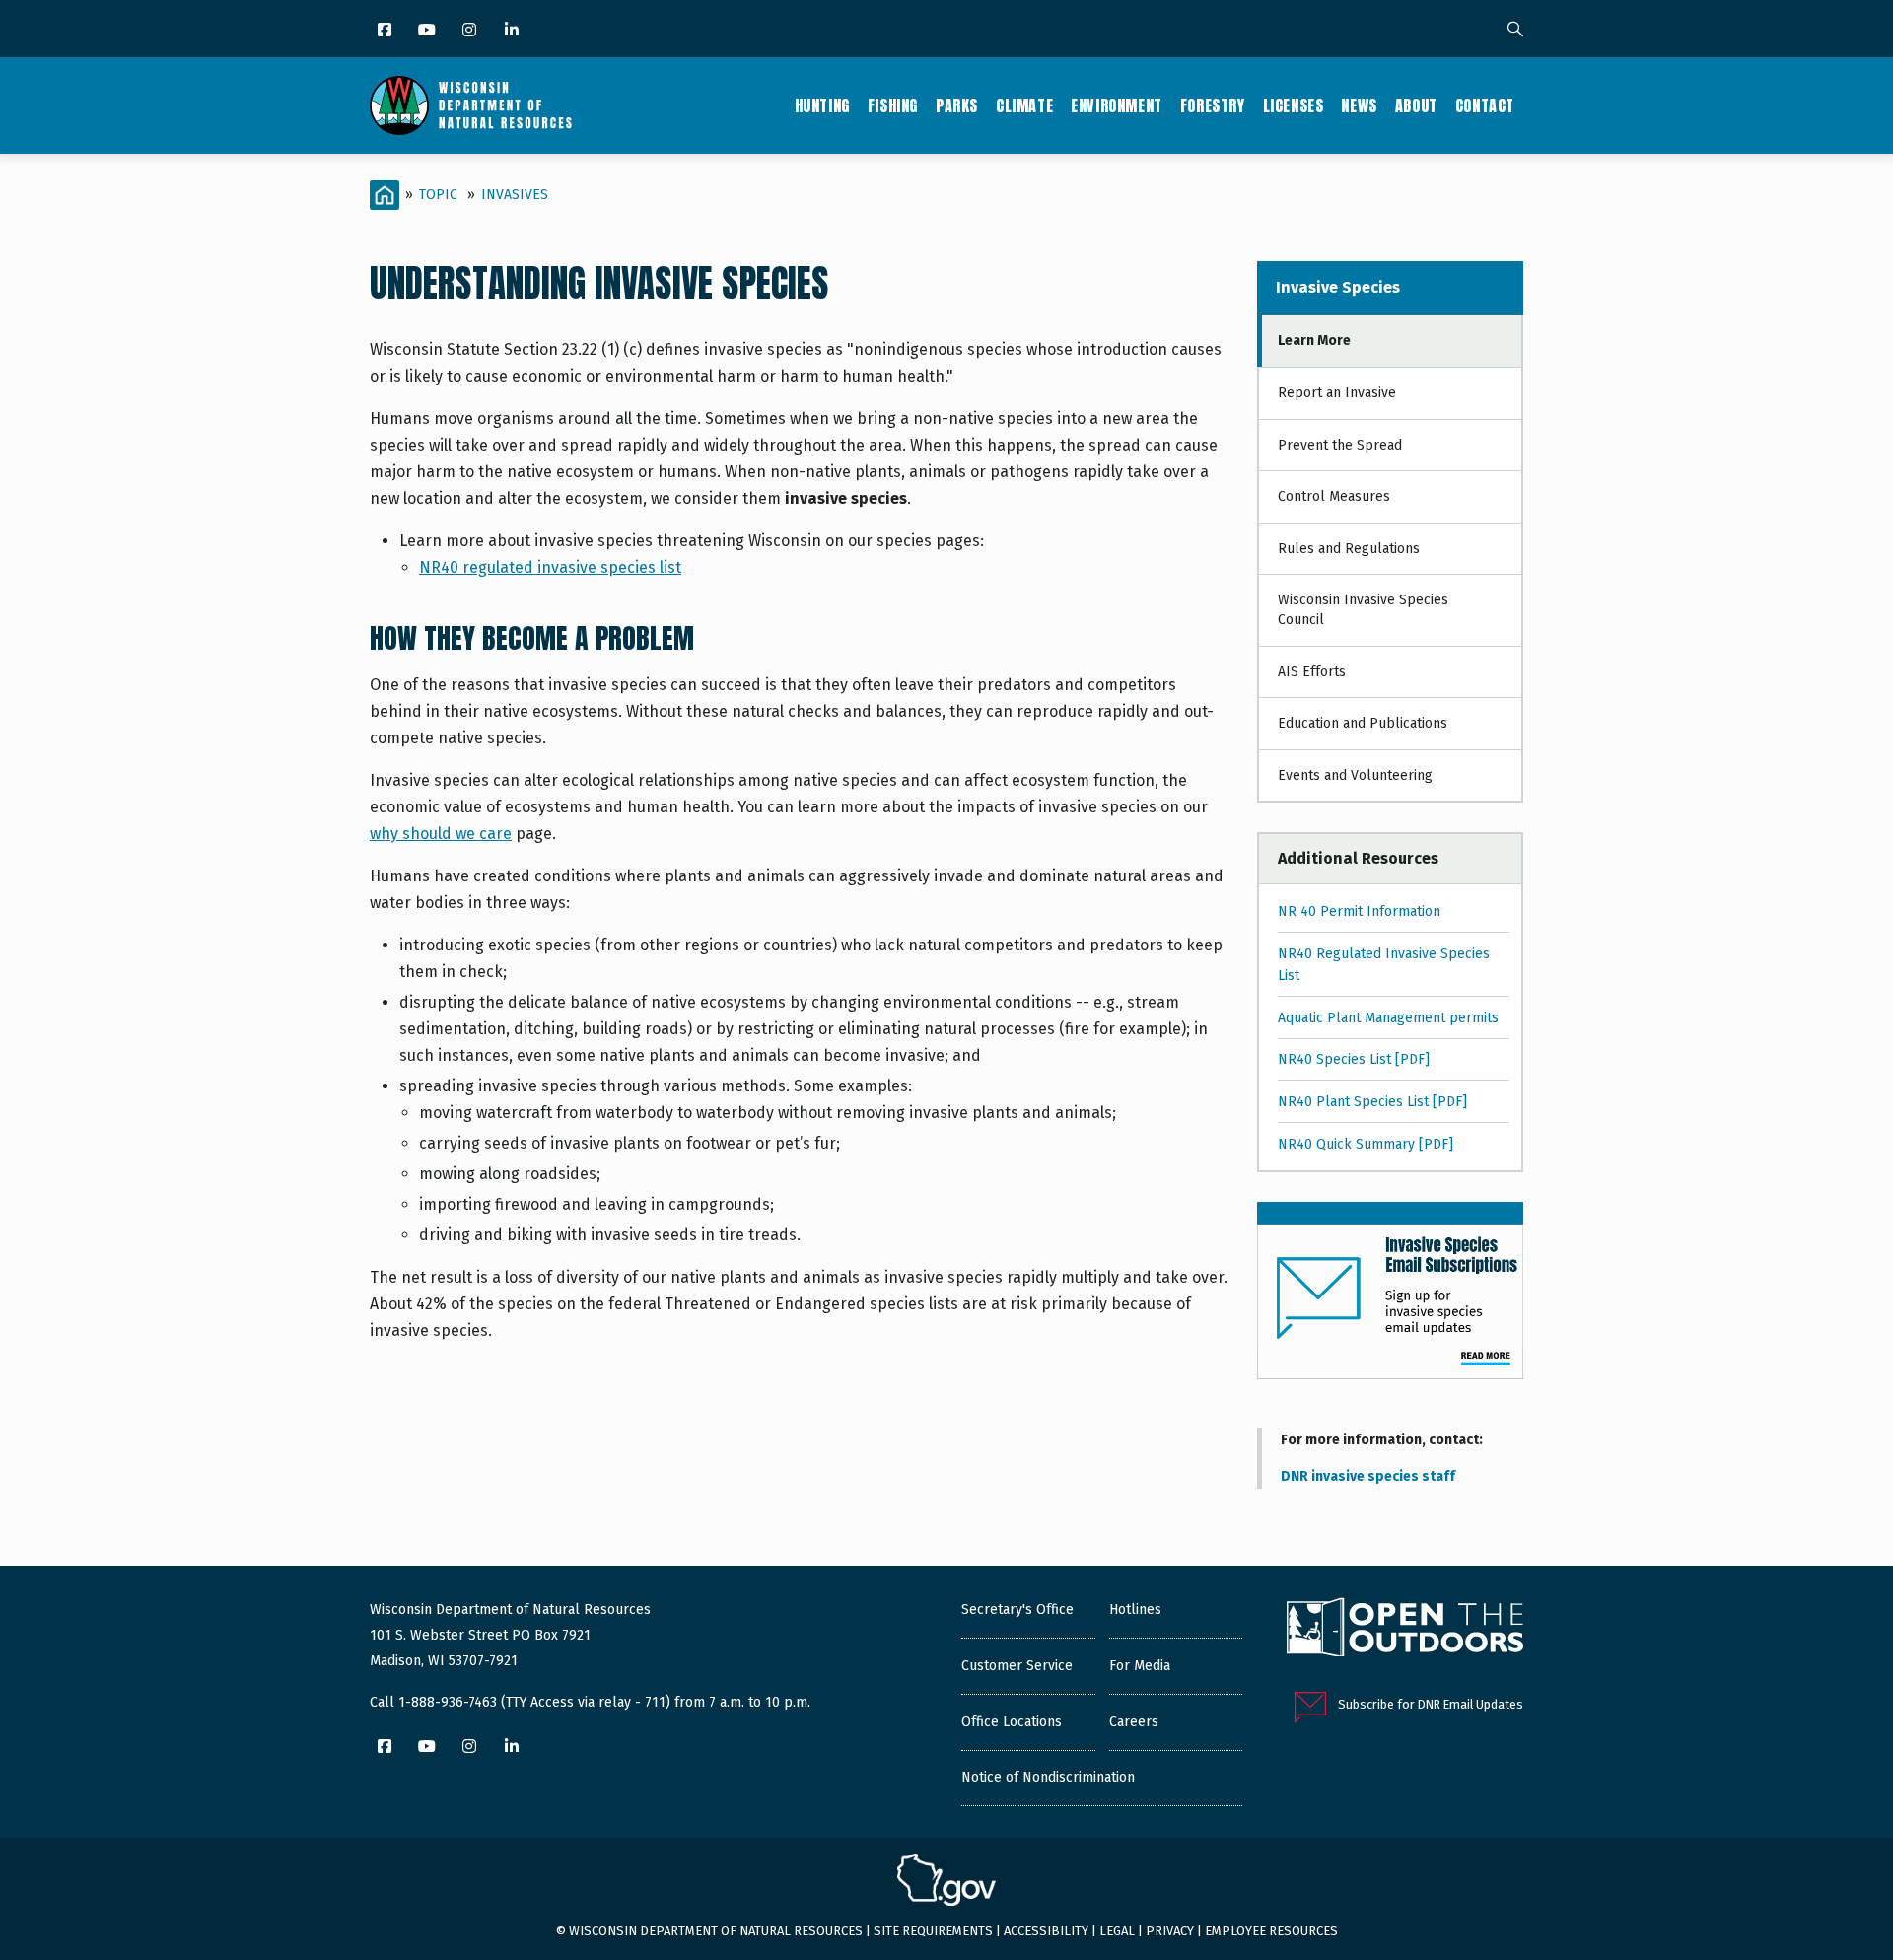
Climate (1024, 105)
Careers (1134, 1722)
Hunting (822, 105)
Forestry (1213, 105)
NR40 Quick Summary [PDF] (1366, 1144)
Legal (1117, 1931)
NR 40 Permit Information (1359, 911)
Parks (957, 105)
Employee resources (1271, 1931)
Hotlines (1135, 1610)
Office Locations (1012, 1722)
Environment (1117, 105)
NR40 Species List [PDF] (1354, 1059)
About (1416, 105)
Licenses (1294, 105)
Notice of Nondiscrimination (1048, 1777)
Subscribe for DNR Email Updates (1431, 1704)
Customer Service (1017, 1666)
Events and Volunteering (1355, 775)
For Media (1140, 1666)
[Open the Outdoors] (1405, 1630)
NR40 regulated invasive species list (550, 567)
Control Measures (1334, 496)
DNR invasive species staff (1368, 1476)
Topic (438, 195)
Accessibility (1046, 1931)
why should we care (441, 834)
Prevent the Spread (1340, 445)
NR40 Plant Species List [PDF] (1372, 1102)
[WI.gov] (946, 1882)
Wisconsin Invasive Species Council (1363, 610)
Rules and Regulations (1349, 549)
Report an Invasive (1337, 393)
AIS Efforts (1312, 672)
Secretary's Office (1017, 1610)
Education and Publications (1363, 723)
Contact (1485, 105)
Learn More (1314, 341)
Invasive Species (1338, 287)
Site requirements (933, 1931)
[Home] (471, 105)
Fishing (893, 105)
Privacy (1170, 1931)
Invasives (515, 195)
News (1359, 105)
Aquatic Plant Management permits (1388, 1018)
